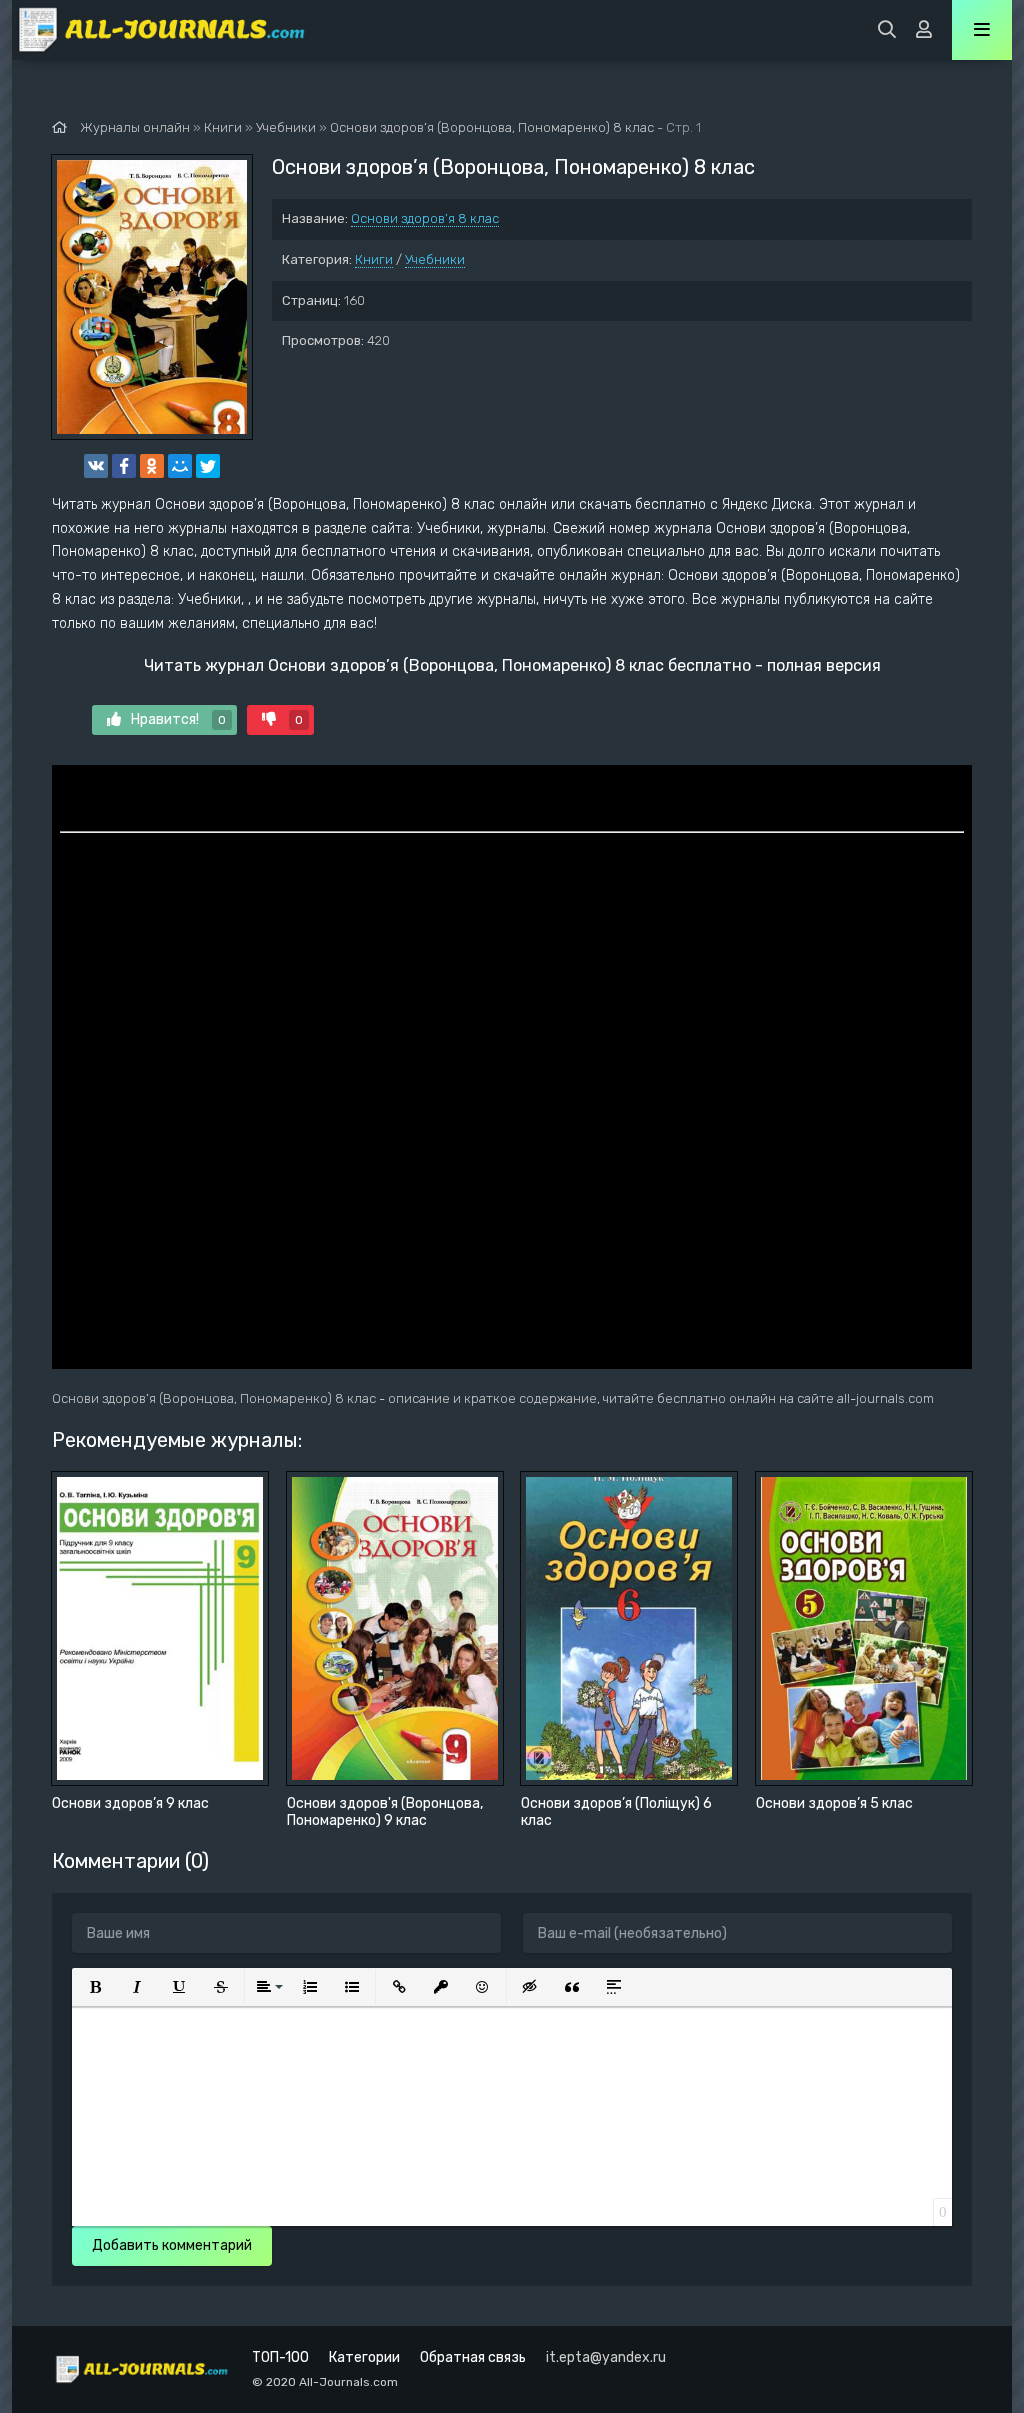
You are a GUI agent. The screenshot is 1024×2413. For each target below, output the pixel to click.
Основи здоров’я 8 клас (425, 218)
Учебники (435, 259)
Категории (364, 2357)
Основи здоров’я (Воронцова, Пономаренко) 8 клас (492, 127)
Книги (374, 259)
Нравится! (178, 719)
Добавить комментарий (172, 2245)
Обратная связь (473, 2357)
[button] (95, 1987)
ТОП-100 (280, 2357)
